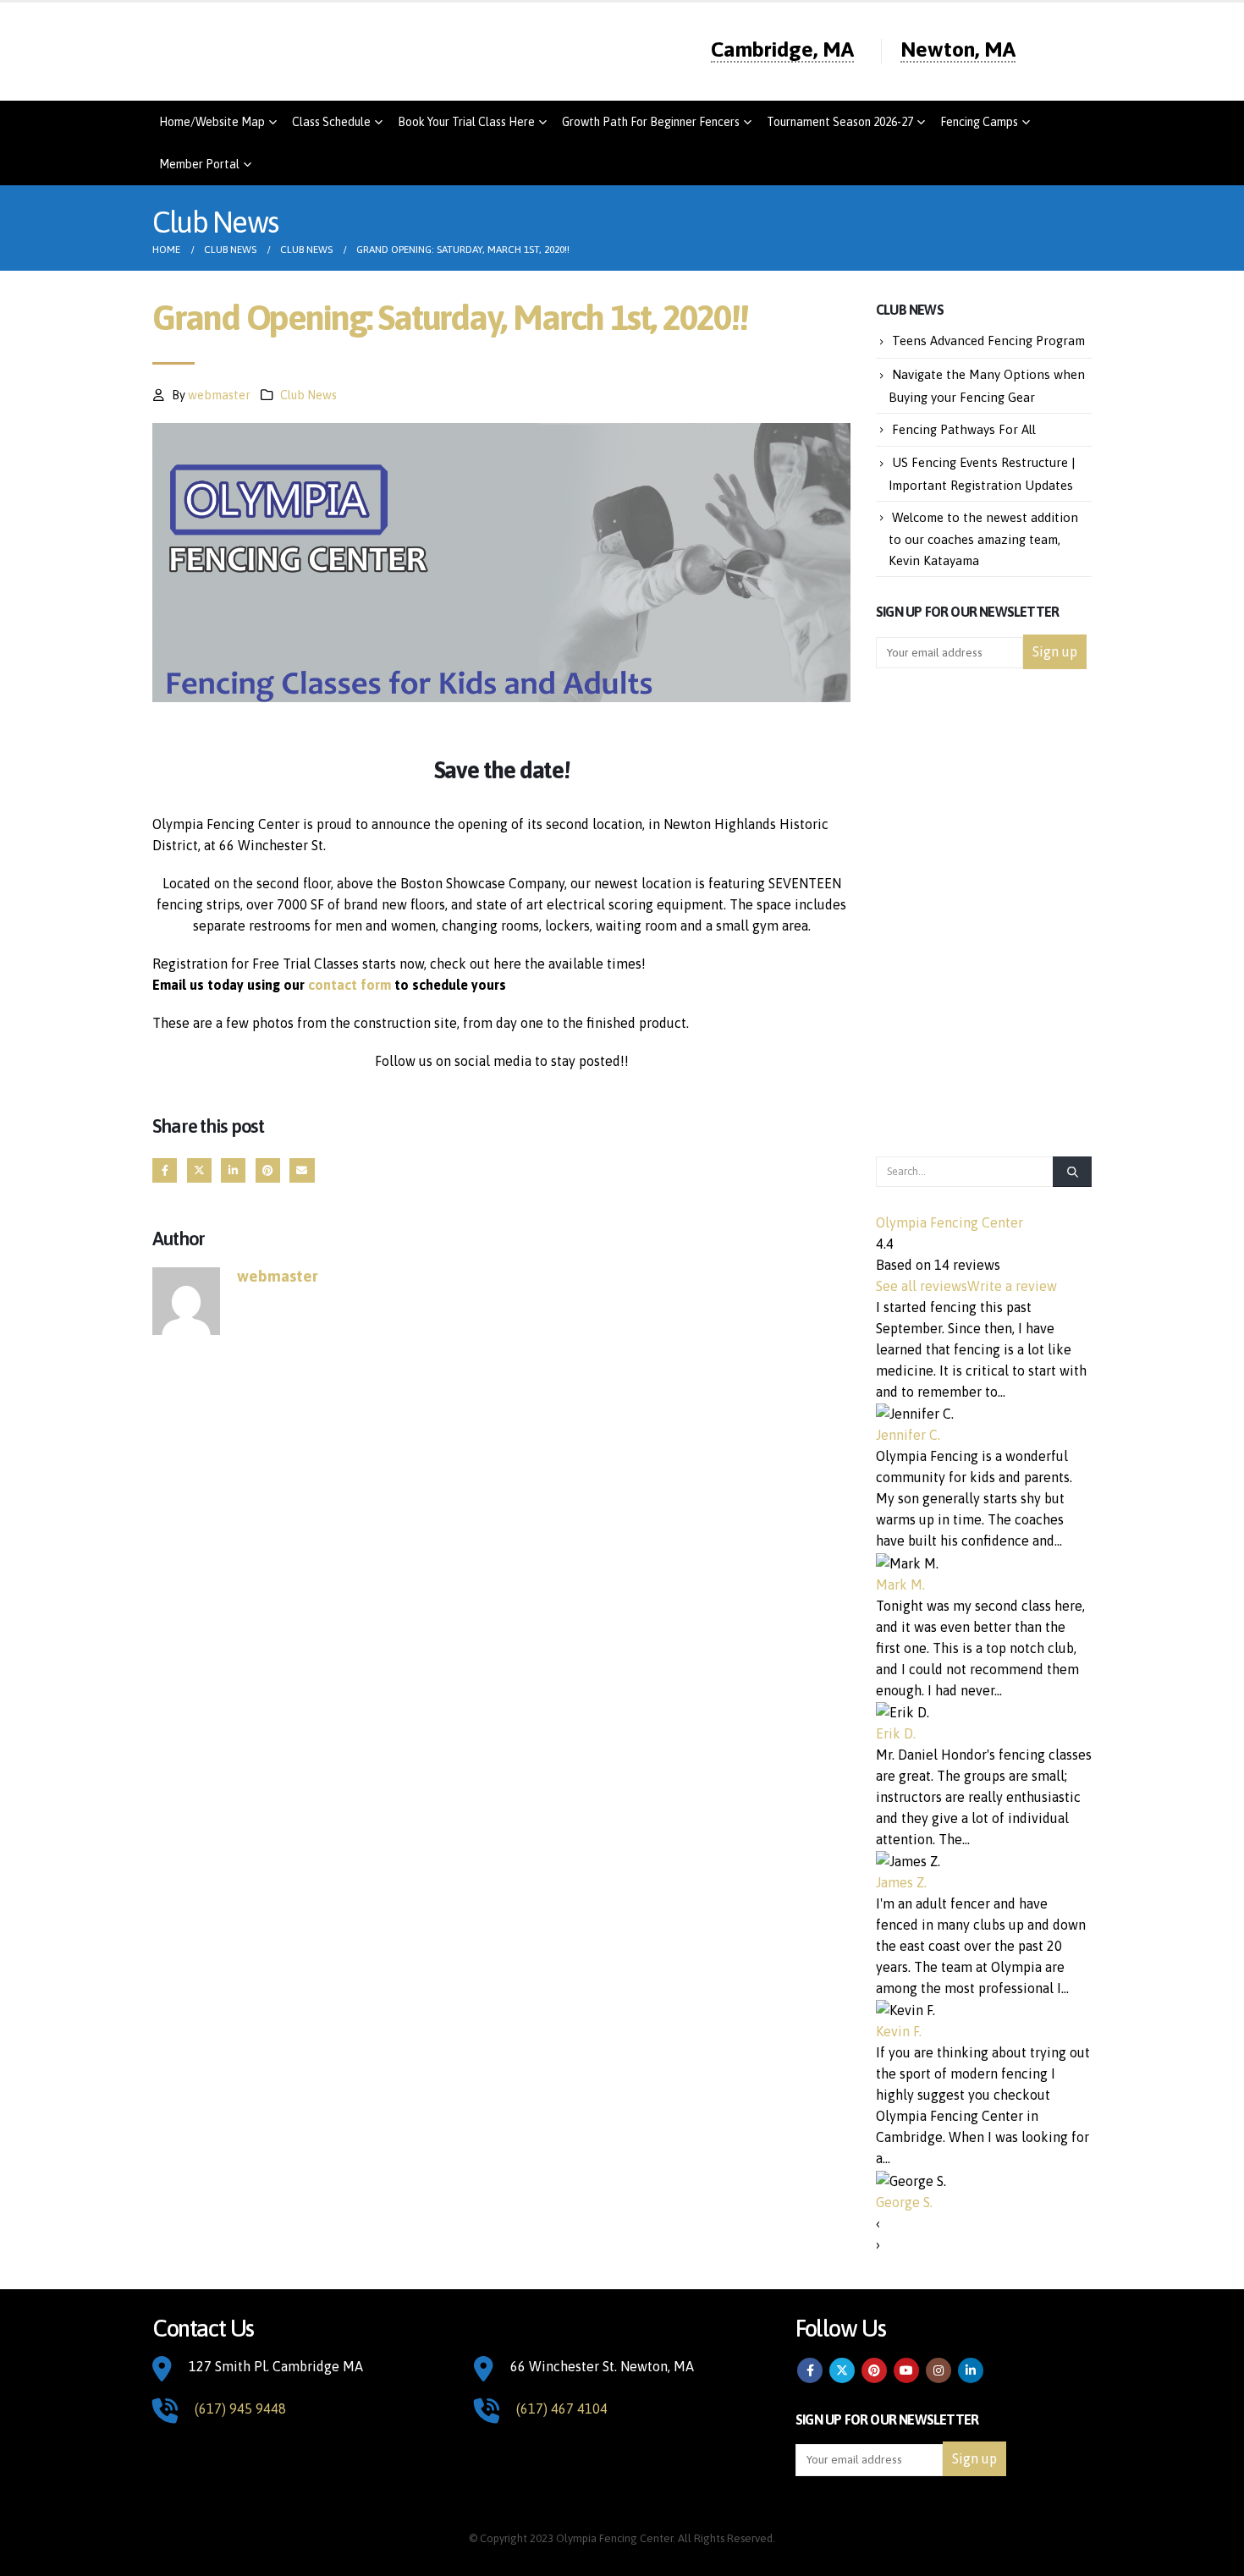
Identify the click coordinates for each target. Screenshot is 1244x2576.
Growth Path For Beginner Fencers (651, 122)
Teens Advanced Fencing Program (988, 341)
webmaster (219, 395)
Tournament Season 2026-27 (840, 122)
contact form (350, 985)
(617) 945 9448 (240, 2408)
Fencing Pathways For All (964, 429)
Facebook (165, 1170)
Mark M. (900, 1585)
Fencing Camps (979, 122)
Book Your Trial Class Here (466, 122)
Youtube (906, 2370)
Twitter (199, 1170)
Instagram (939, 2370)
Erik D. (896, 1733)
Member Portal (199, 164)
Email (302, 1170)
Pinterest (268, 1170)
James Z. (901, 1882)
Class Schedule (331, 122)
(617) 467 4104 (562, 2408)
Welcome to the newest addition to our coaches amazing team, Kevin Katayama (983, 539)
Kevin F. (899, 2031)
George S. (904, 2202)
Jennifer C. (908, 1435)
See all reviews (922, 1286)
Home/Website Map (212, 122)
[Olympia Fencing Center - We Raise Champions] (343, 52)
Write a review (1012, 1286)
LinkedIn (233, 1170)
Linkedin (971, 2370)
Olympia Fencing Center (950, 1222)
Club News (308, 395)
